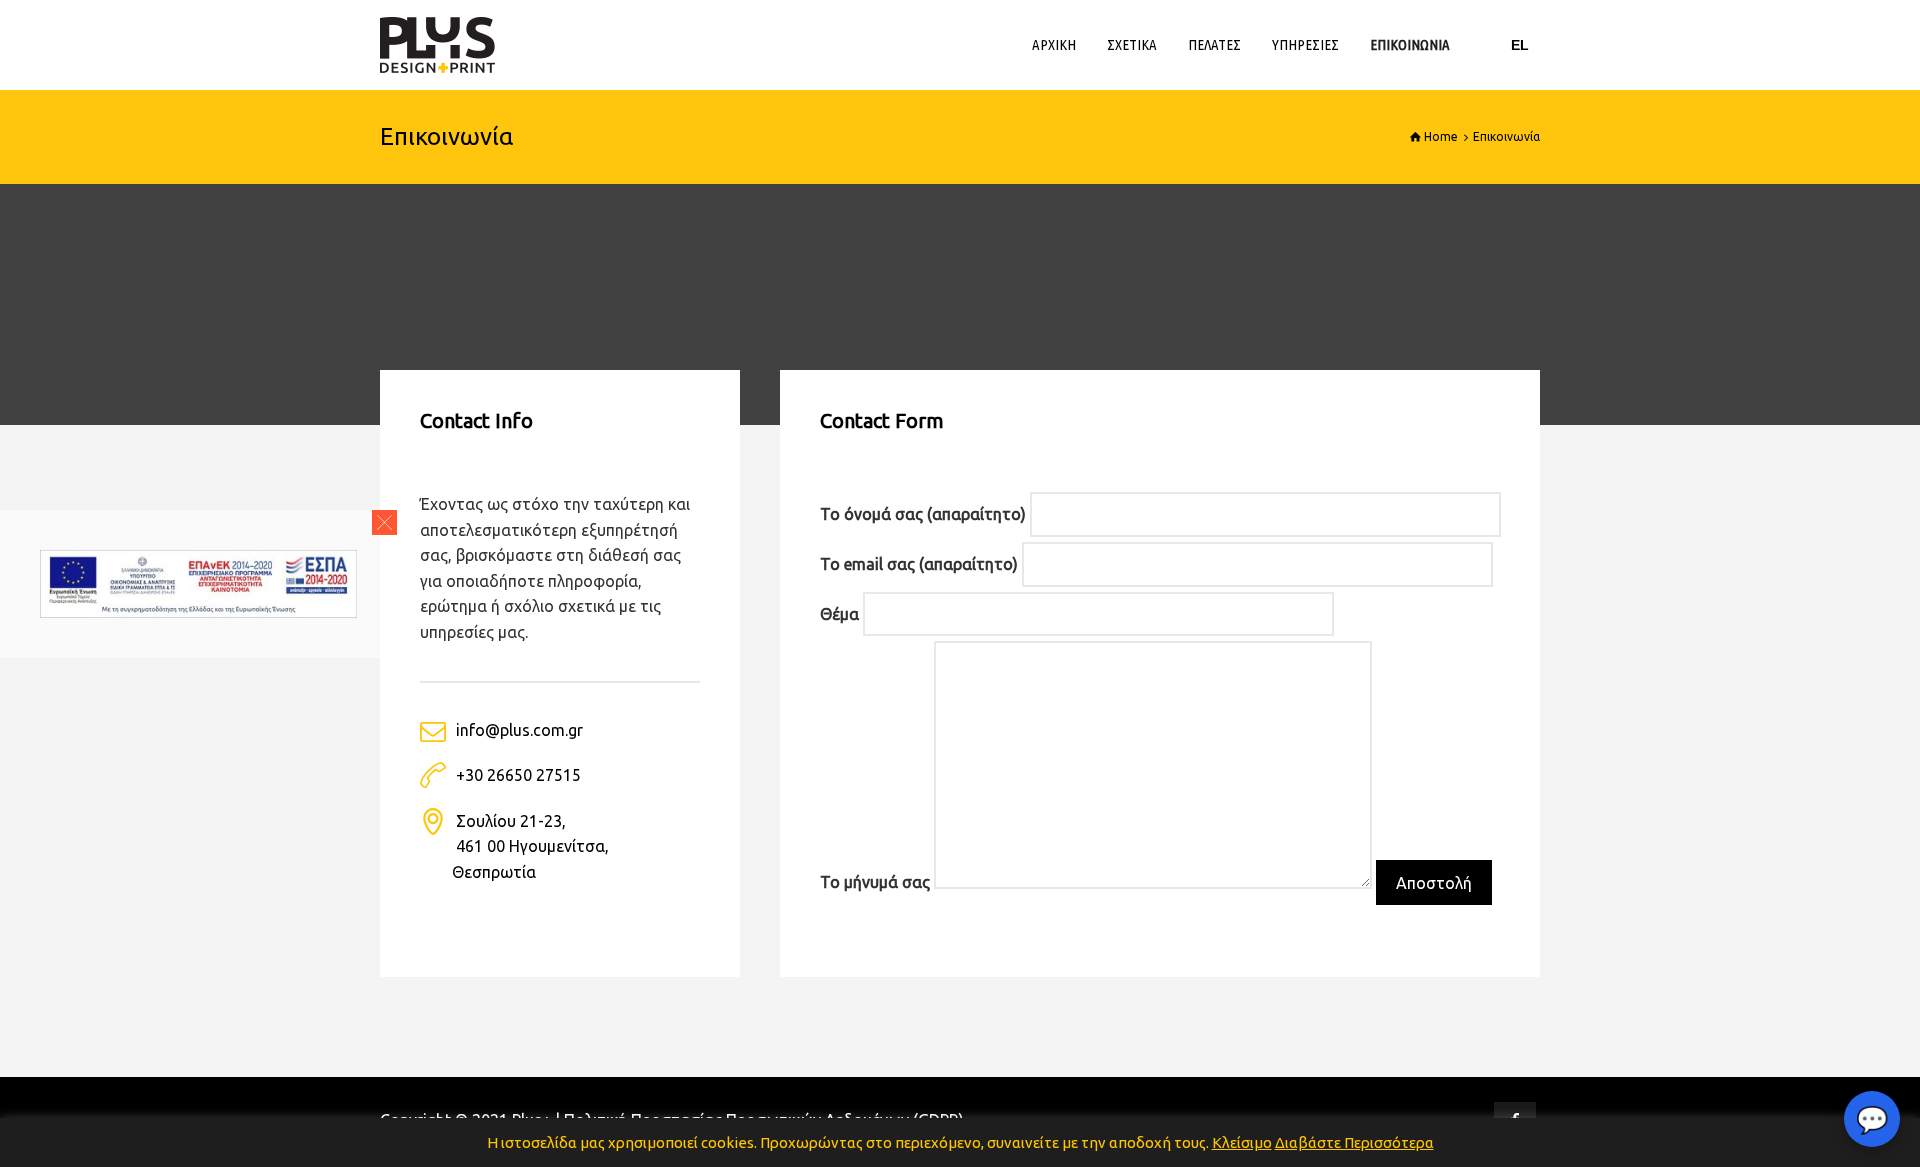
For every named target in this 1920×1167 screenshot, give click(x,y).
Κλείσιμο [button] (1242, 1142)
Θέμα (841, 614)
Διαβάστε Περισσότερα (1354, 1142)
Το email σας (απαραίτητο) (921, 564)
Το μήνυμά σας (877, 883)
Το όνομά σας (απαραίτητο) (925, 514)
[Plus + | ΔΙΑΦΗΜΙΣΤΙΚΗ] (437, 45)
